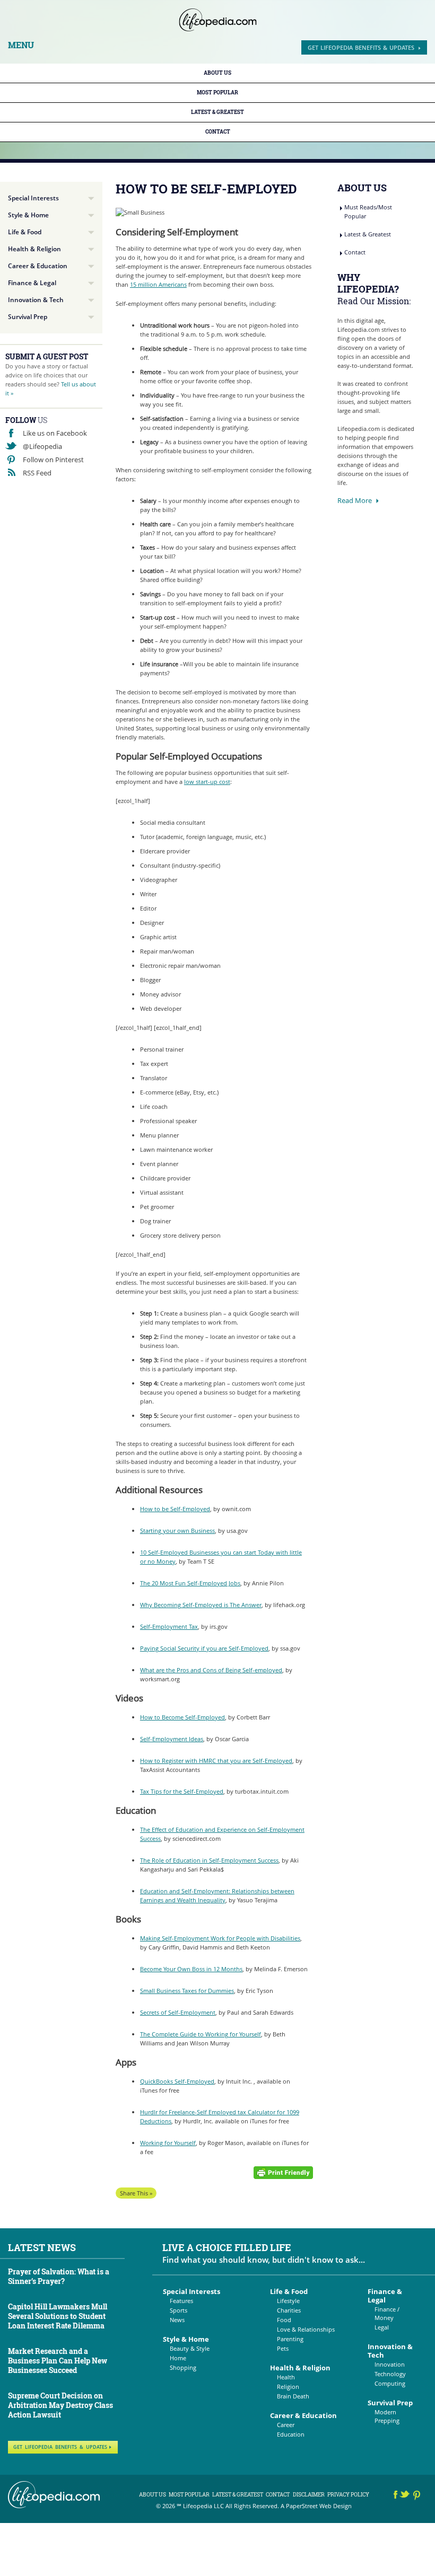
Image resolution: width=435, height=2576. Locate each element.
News (177, 2320)
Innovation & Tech (36, 300)
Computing (390, 2383)
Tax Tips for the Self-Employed (182, 1791)
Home (178, 2358)
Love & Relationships (306, 2329)
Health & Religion (34, 249)
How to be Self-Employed (175, 1509)
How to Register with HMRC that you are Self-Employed (216, 1761)
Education (291, 2434)
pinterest (417, 2496)
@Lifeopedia (42, 446)
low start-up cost (207, 782)
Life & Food (25, 232)
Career (286, 2425)
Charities (289, 2310)
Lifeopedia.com (218, 20)
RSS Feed (37, 473)
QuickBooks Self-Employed (177, 2081)
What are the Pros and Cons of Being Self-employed (211, 1670)
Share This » (136, 2193)
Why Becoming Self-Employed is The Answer (201, 1605)
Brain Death (293, 2396)
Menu (21, 45)
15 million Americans (158, 284)
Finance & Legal (32, 283)
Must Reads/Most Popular (368, 211)
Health (286, 2377)
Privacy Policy (348, 2495)
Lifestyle (288, 2301)
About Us (217, 73)
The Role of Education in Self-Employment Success (209, 1860)
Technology (390, 2374)
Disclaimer (309, 2495)
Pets (283, 2348)
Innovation (390, 2364)
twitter (406, 2496)
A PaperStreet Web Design (316, 2506)
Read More (355, 500)
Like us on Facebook (55, 433)
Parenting (290, 2339)
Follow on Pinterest (53, 460)
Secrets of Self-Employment (178, 2012)
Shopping (183, 2367)
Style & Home (28, 215)
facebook (396, 2496)
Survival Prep (28, 317)
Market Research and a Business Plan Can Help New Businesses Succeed (58, 2361)
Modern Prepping (387, 2416)
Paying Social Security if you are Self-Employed (204, 1648)
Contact (218, 132)
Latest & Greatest (217, 112)
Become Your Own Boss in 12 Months (191, 1969)
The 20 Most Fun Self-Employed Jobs (190, 1583)
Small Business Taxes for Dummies (187, 1991)
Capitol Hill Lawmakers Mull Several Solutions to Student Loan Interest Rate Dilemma (58, 2316)
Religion (288, 2387)
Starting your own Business (177, 1530)
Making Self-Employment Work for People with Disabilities (220, 1938)
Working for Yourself (168, 2143)
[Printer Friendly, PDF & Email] (283, 2172)
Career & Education (38, 266)
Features (181, 2301)
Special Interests (33, 198)
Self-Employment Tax (169, 1626)
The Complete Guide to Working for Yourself (201, 2034)
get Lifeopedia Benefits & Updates (361, 47)
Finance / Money (387, 2313)
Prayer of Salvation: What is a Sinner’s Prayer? (59, 2276)
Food (284, 2320)
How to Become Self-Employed (182, 1717)
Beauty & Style (190, 2348)
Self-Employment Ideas (172, 1739)
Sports (179, 2310)
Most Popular (217, 92)
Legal (382, 2327)
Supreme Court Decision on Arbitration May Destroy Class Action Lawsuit (60, 2405)
